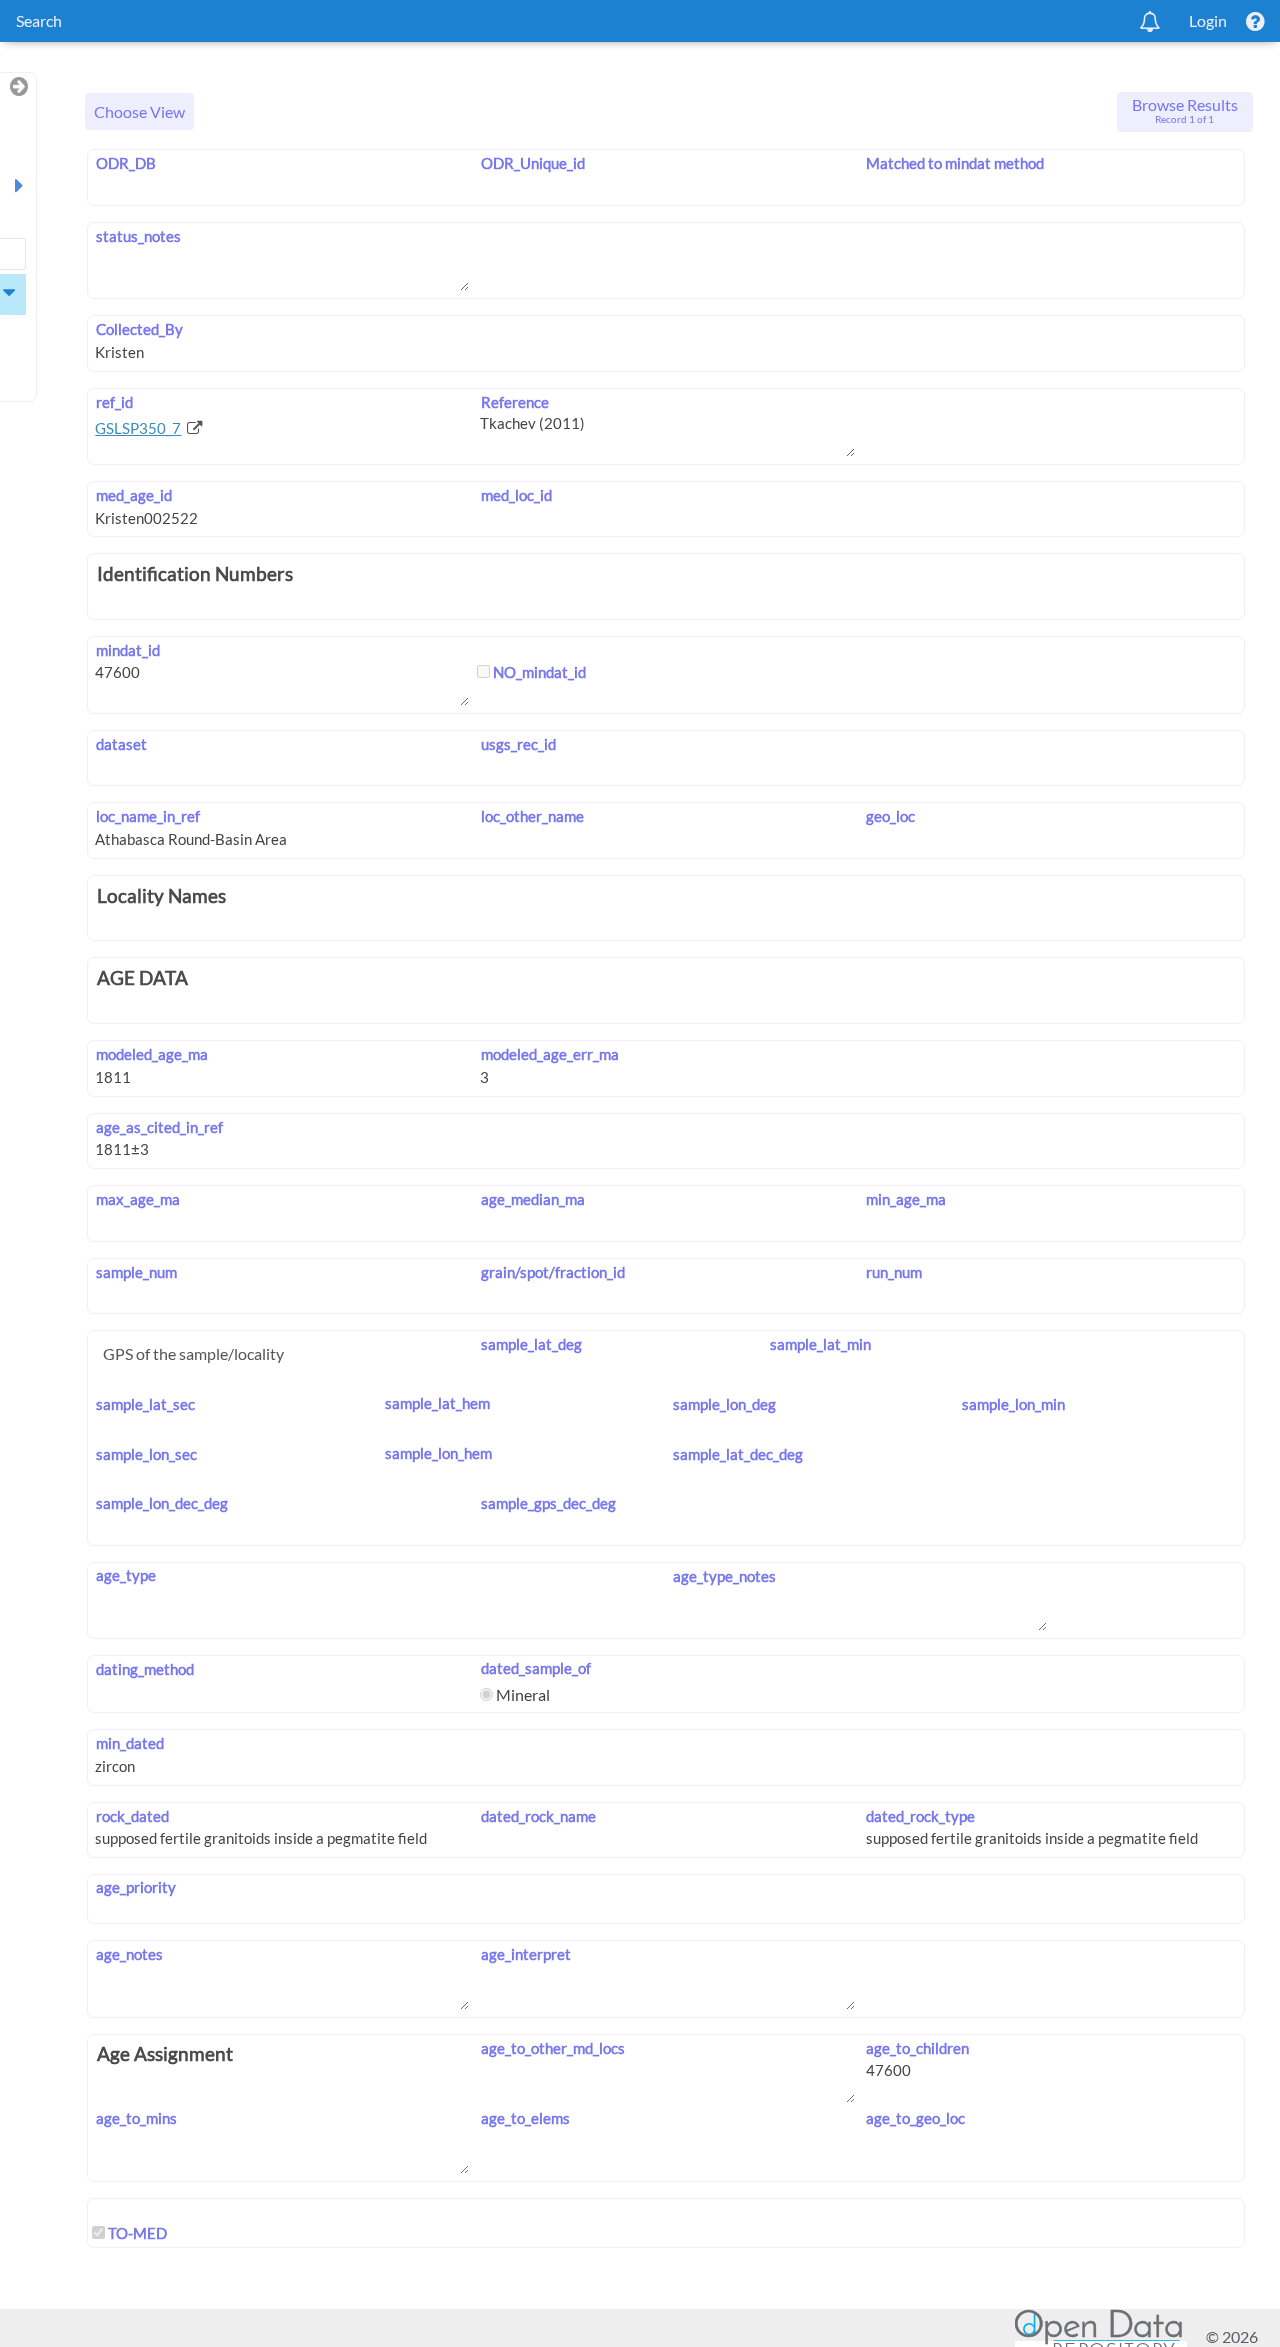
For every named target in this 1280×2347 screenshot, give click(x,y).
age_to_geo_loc (915, 2118)
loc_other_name (532, 816)
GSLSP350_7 (138, 428)
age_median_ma (532, 1199)
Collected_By (139, 329)
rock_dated (132, 1816)
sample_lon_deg (724, 1404)
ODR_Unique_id (532, 163)
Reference (514, 402)
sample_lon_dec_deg (161, 1503)
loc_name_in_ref (147, 816)
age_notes (129, 1954)
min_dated (129, 1743)
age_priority (135, 1887)
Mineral (521, 1694)
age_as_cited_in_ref (159, 1127)
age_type (125, 1575)
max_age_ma (137, 1199)
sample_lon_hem (438, 1453)
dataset (121, 744)
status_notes (138, 236)
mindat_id (127, 650)
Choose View (139, 111)
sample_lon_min (1013, 1404)
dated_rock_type (920, 1816)
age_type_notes (724, 1576)
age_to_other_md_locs (552, 2048)
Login (1208, 20)
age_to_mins (136, 2118)
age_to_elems (525, 2118)
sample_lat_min (820, 1344)
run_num (894, 1272)
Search (39, 20)
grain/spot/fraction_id (552, 1272)
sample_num (136, 1272)
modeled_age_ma (151, 1054)
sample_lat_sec (145, 1404)
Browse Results (1185, 110)
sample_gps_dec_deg (548, 1503)
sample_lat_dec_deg (738, 1454)
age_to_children (917, 2048)
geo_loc (890, 816)
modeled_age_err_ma (549, 1054)
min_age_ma (906, 1199)
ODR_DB (125, 163)
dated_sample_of (535, 1668)
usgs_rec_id (518, 744)
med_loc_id (516, 495)
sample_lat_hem (437, 1403)
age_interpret (525, 1954)
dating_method (144, 1669)
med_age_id (133, 495)
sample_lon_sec (146, 1454)
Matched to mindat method (955, 163)
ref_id (114, 402)
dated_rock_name (538, 1816)
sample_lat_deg (531, 1344)
